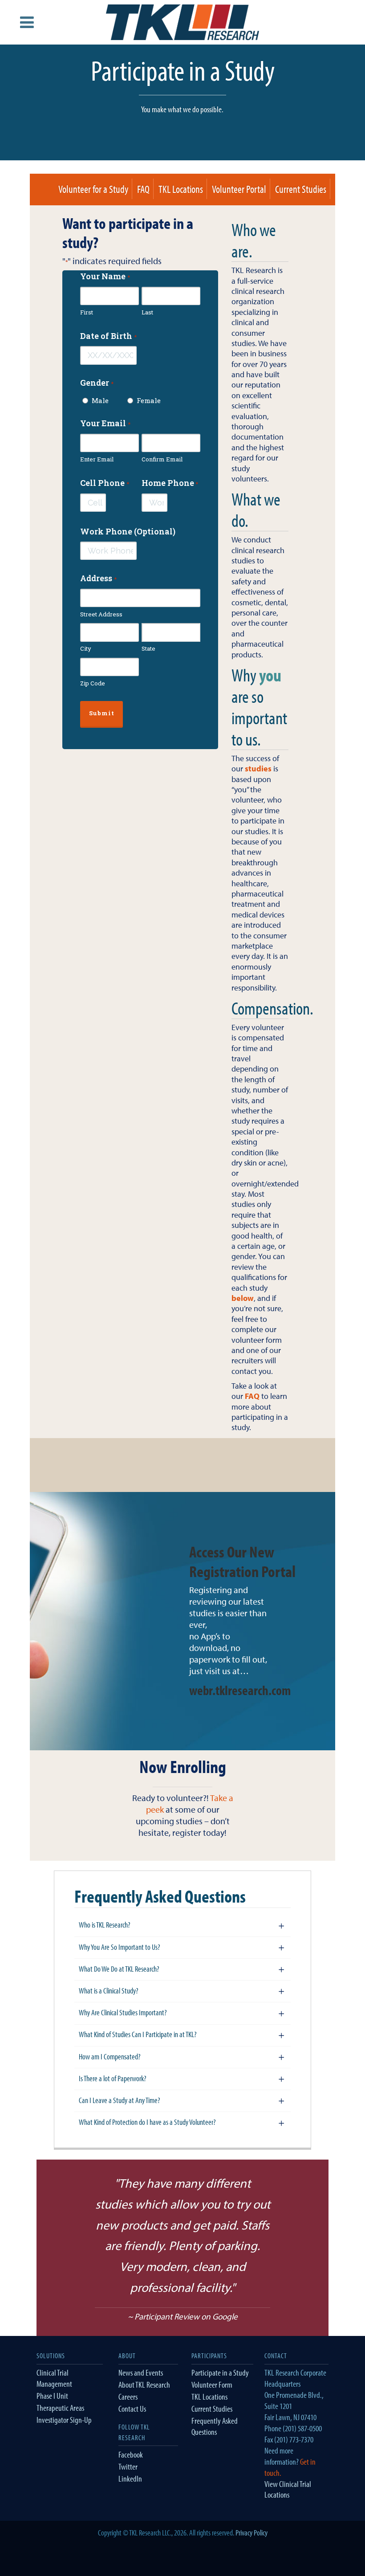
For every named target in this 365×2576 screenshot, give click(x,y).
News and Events (141, 2372)
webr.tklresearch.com (240, 1690)
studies (258, 768)
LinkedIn (130, 2478)
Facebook (131, 2454)
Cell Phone (104, 483)
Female (145, 400)
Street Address (101, 614)
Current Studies (301, 189)
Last (147, 312)
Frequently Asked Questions (215, 2426)
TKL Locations (181, 189)
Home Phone (170, 483)
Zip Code (93, 683)
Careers (128, 2397)
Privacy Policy (251, 2533)
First (87, 312)
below (243, 1298)
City (86, 648)
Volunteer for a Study (93, 189)
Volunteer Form (212, 2384)
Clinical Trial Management (54, 2378)
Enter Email (97, 459)
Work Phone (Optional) (128, 531)
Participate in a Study (220, 2372)
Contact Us (132, 2409)
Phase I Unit (52, 2396)
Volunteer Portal (239, 189)
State (148, 648)
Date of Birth (108, 336)
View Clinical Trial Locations (288, 2489)
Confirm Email (162, 459)
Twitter (128, 2466)
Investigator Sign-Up (64, 2420)
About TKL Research (144, 2384)
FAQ (143, 189)
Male (100, 400)
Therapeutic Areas (60, 2408)
